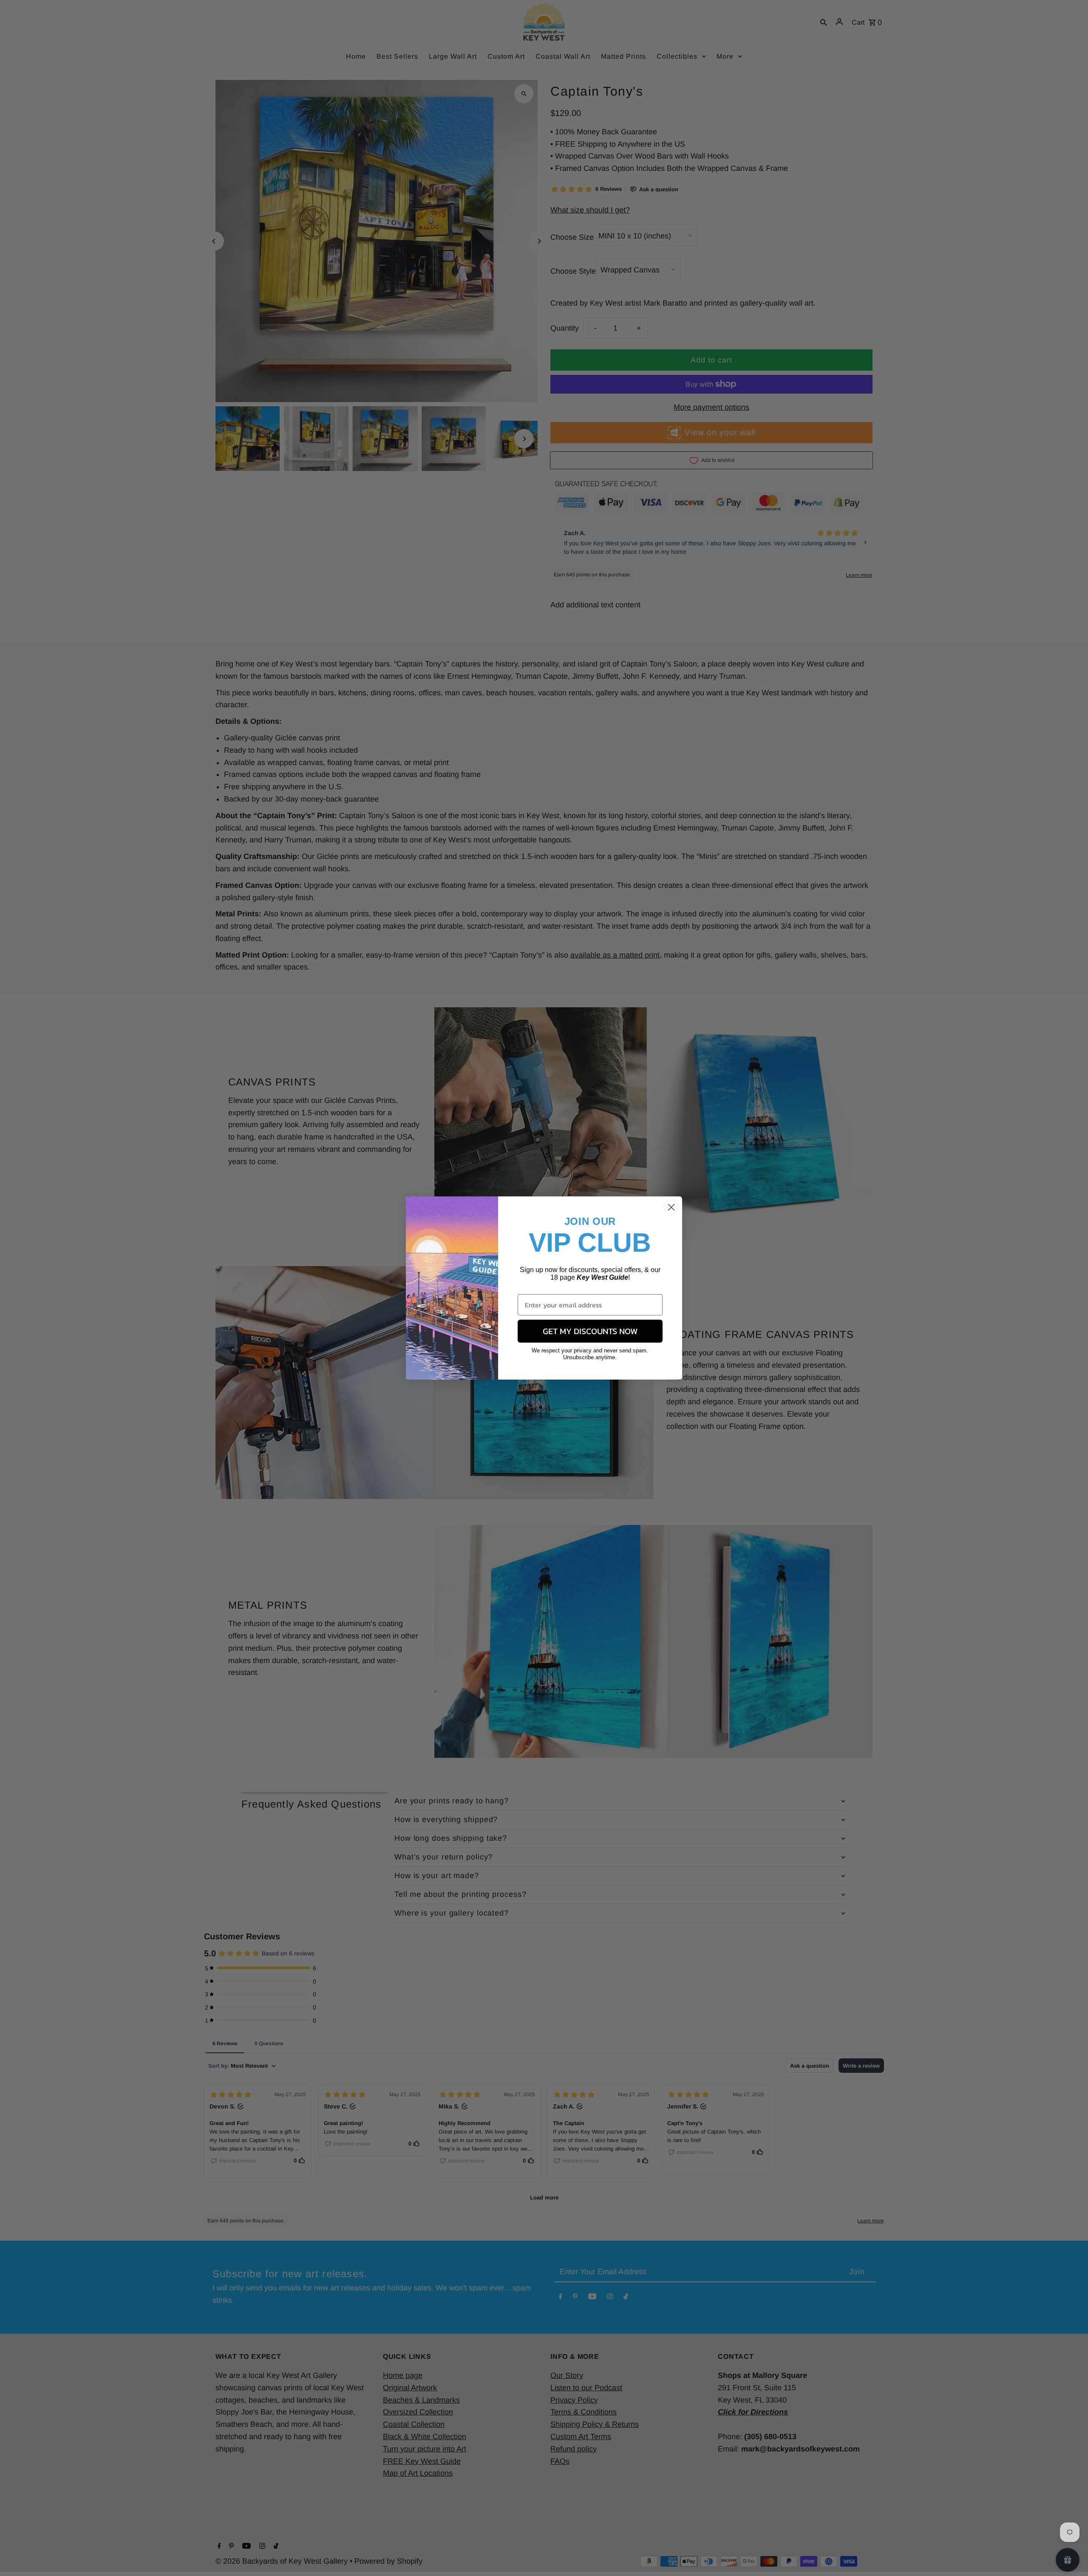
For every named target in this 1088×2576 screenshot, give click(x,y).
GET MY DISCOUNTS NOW (590, 1331)
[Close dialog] (671, 1207)
